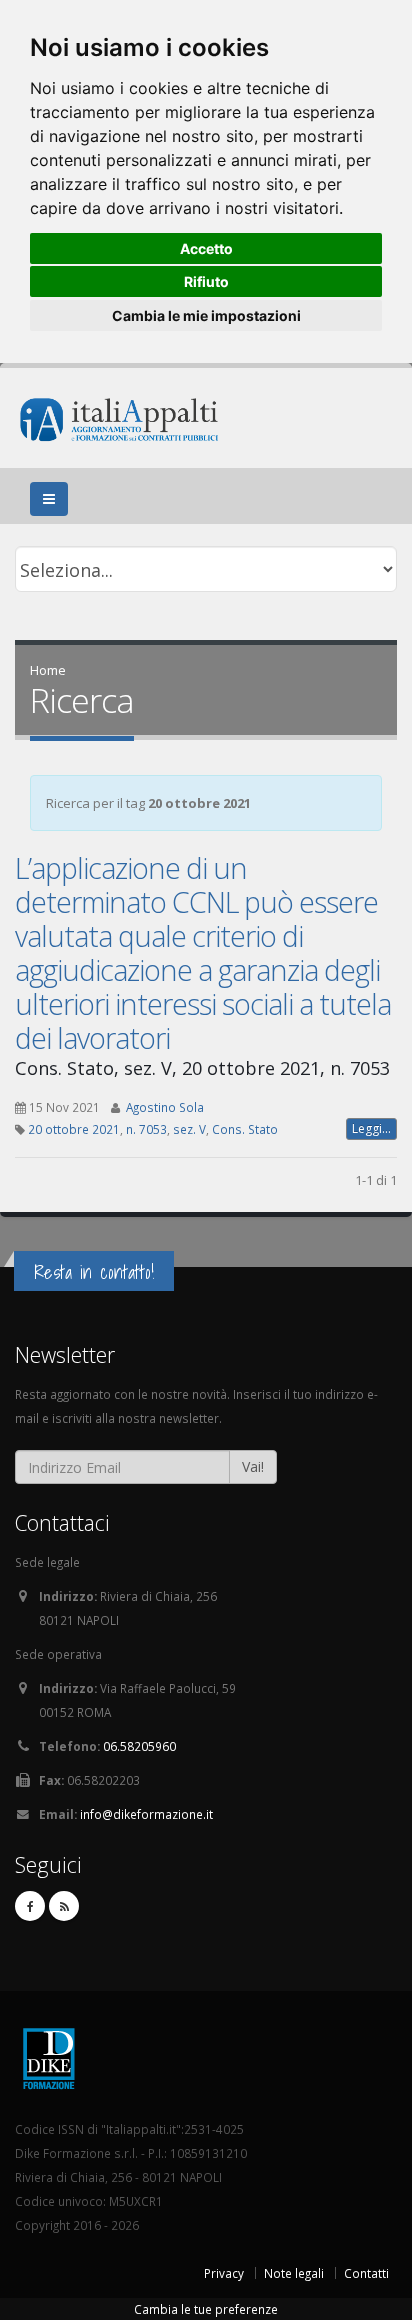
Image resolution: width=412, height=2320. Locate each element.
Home (48, 670)
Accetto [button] (206, 248)
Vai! (253, 1466)
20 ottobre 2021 (74, 1129)
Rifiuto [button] (206, 281)
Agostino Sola (165, 1107)
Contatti (366, 2273)
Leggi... (371, 1128)
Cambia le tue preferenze (206, 2309)
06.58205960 (139, 1746)
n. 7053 (146, 1129)
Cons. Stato (245, 1129)
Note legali (294, 2273)
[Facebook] (30, 1906)
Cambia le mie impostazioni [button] (206, 315)
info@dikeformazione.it (146, 1814)
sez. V (189, 1129)
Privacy (224, 2273)
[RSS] (64, 1906)
